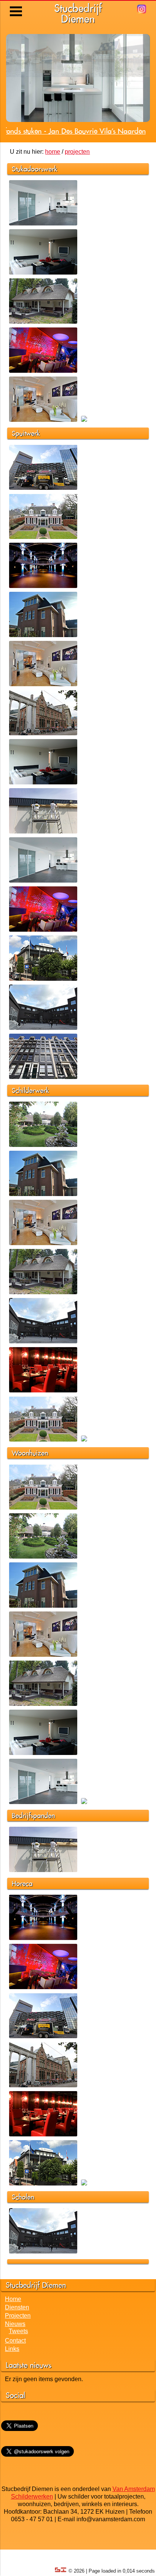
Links (12, 2375)
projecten (77, 178)
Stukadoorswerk (34, 195)
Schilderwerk (30, 1117)
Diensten (17, 2334)
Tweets (18, 2358)
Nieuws (15, 2350)
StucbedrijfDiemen (78, 13)
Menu (16, 6)
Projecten (18, 2342)
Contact (15, 2367)
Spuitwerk (26, 460)
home (53, 178)
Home (13, 2325)
